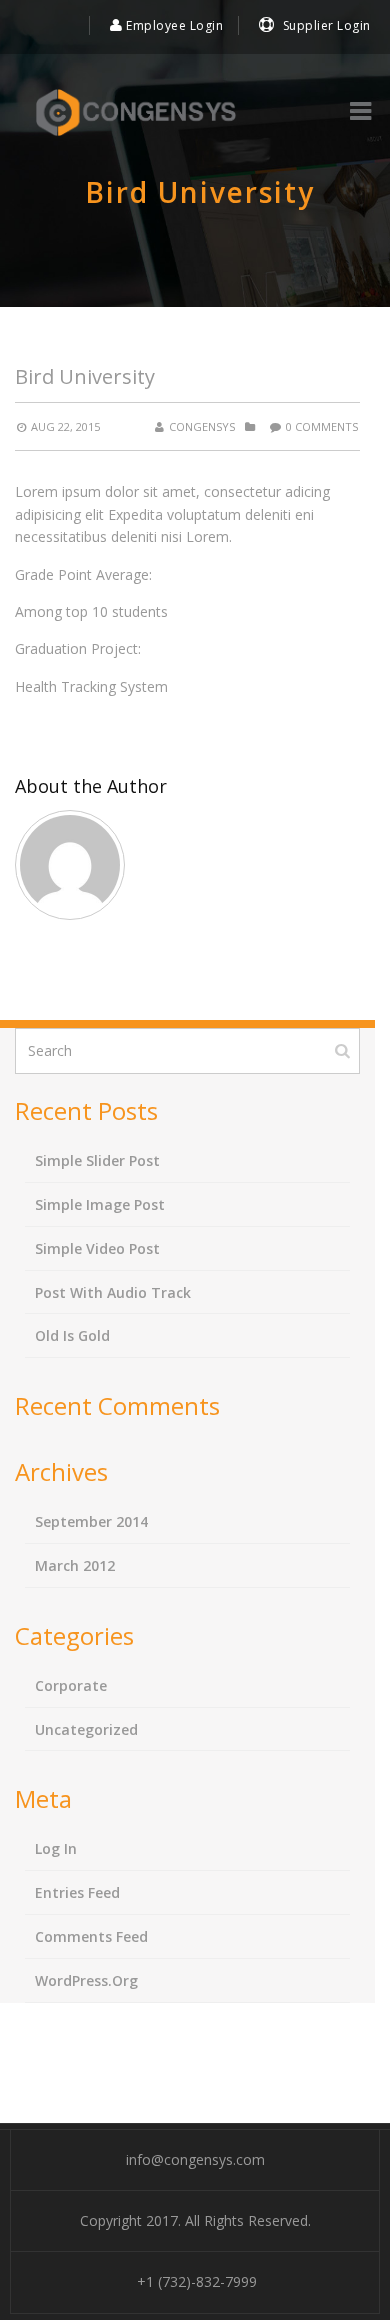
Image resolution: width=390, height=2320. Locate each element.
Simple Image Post (100, 1204)
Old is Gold (72, 1335)
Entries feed (77, 1892)
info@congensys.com (195, 2159)
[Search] (344, 1050)
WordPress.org (86, 1980)
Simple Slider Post (97, 1160)
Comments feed (91, 1936)
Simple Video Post (97, 1248)
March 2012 (75, 1565)
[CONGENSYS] (136, 113)
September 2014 (91, 1521)
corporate (71, 1685)
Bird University (85, 376)
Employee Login (173, 25)
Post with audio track (113, 1292)
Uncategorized (86, 1729)
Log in (56, 1848)
